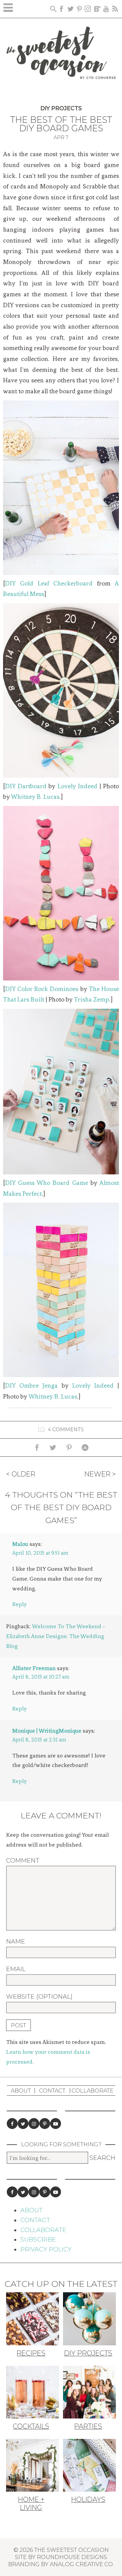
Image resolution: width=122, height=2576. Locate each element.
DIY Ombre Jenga (31, 1386)
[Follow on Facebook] (12, 2124)
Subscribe (38, 2240)
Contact (52, 2091)
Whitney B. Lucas (35, 797)
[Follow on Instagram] (34, 2124)
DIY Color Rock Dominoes (42, 989)
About (21, 2091)
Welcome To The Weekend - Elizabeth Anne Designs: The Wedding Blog (56, 1636)
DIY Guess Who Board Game (47, 1183)
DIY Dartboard (26, 786)
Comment (23, 1861)
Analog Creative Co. (82, 2564)
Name (16, 1942)
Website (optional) (39, 1997)
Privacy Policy (46, 2249)
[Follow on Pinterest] (45, 2124)
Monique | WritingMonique (47, 1731)
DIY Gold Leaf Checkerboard (49, 583)
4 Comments (66, 1430)
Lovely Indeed (77, 786)
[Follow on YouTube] (56, 2124)
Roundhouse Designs (72, 2557)
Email (16, 1969)
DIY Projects (61, 108)
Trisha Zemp (91, 1000)
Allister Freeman (34, 1668)
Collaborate (93, 2091)
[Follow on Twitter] (23, 2124)
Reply (19, 1604)
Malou (20, 1544)
